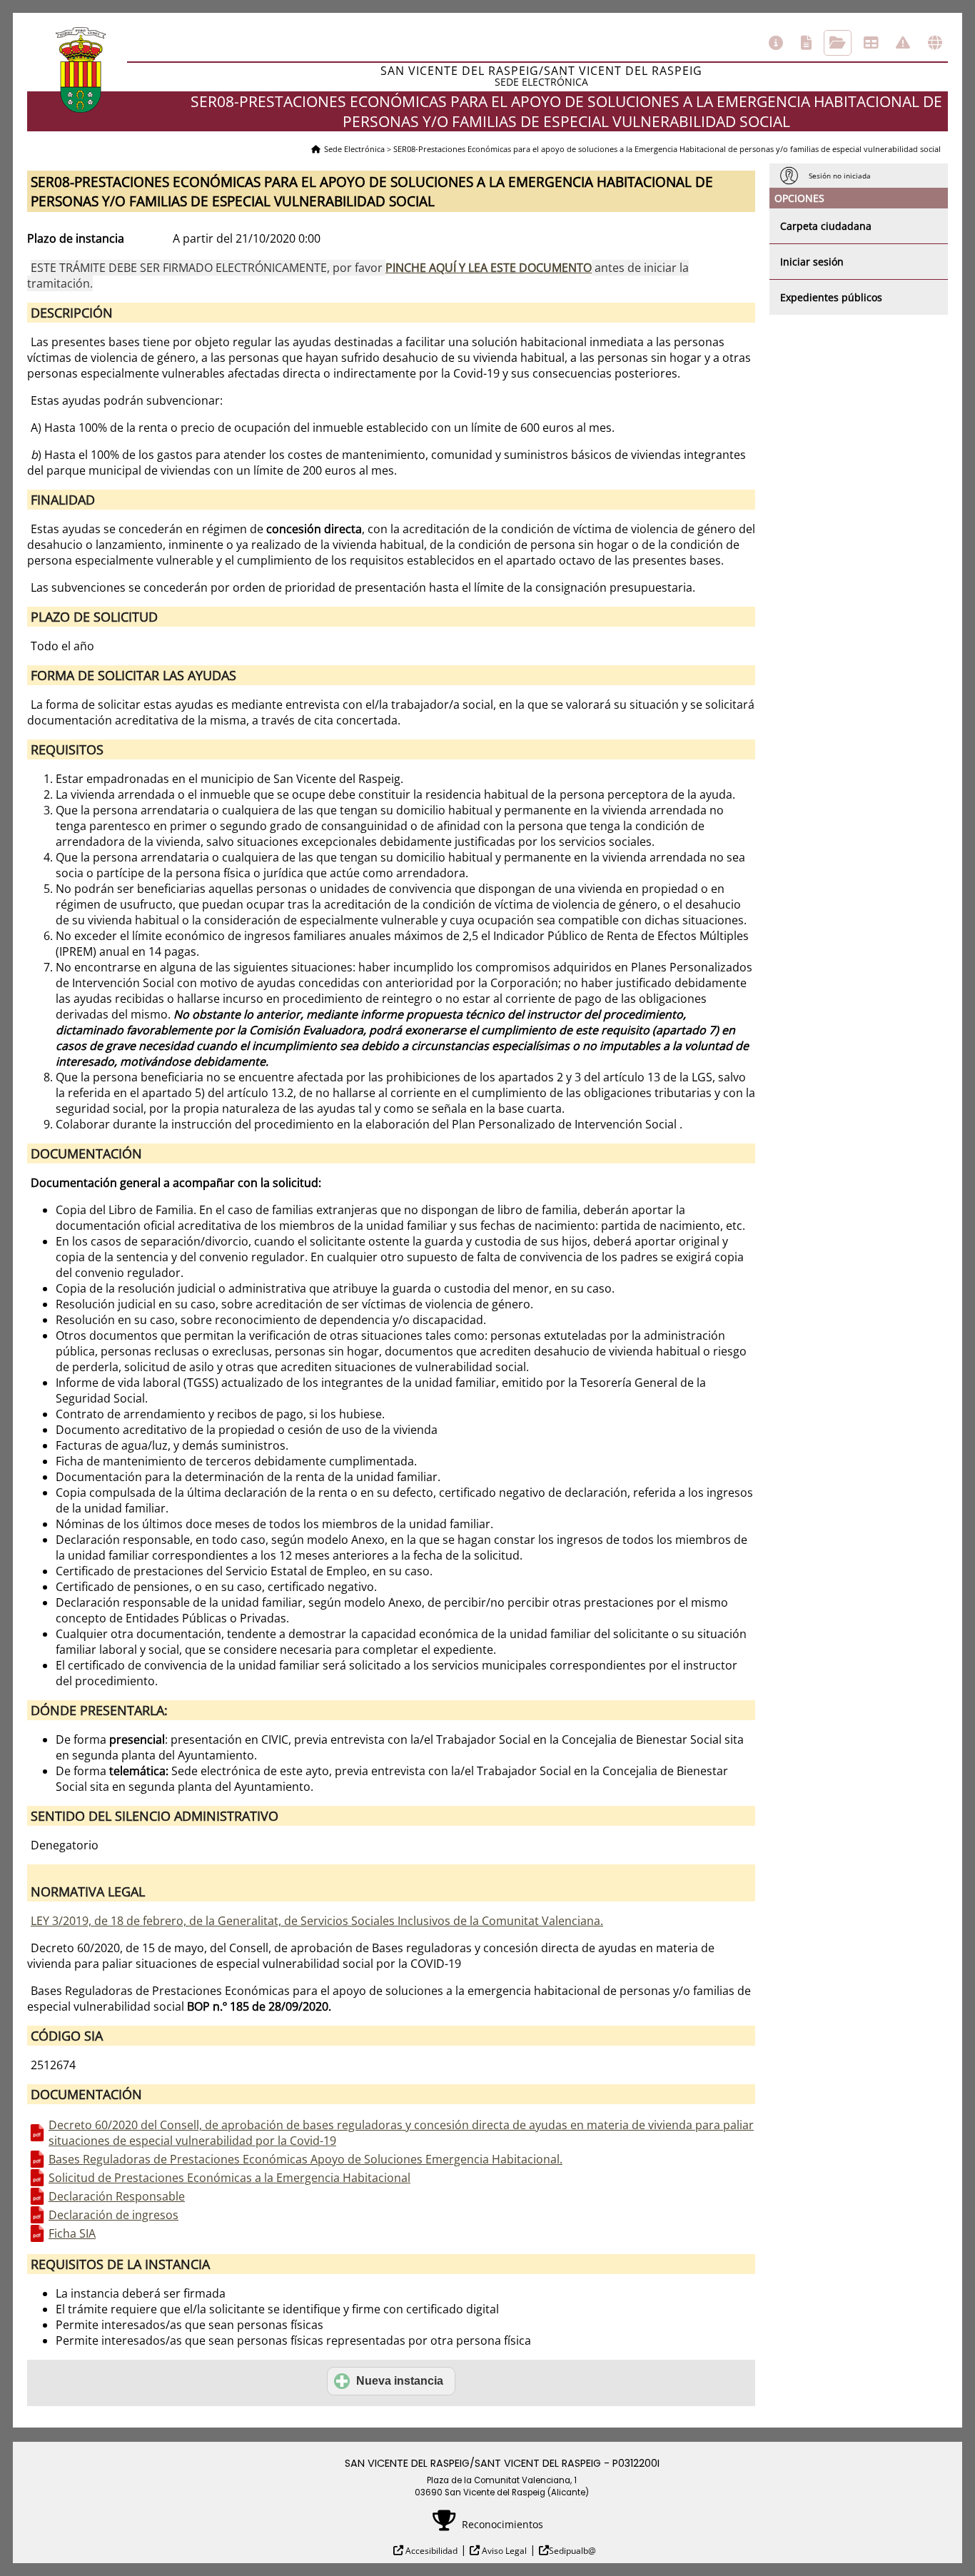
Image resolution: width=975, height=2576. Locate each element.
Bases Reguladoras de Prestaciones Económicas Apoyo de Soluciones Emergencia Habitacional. (305, 2159)
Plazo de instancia (76, 238)
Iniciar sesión (812, 262)
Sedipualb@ (572, 2551)
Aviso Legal (503, 2551)
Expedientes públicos (831, 297)
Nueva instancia (400, 2381)
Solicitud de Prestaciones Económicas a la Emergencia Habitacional (229, 2178)
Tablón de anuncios (871, 43)
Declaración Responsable (117, 2196)
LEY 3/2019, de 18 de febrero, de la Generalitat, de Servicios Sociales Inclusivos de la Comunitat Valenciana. (317, 1921)
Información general (776, 43)
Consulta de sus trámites (838, 43)
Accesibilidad (430, 2551)
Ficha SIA (72, 2233)
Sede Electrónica (354, 149)
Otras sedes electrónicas (935, 43)
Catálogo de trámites (806, 43)
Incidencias (903, 43)
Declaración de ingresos (113, 2215)
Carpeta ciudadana (826, 226)
